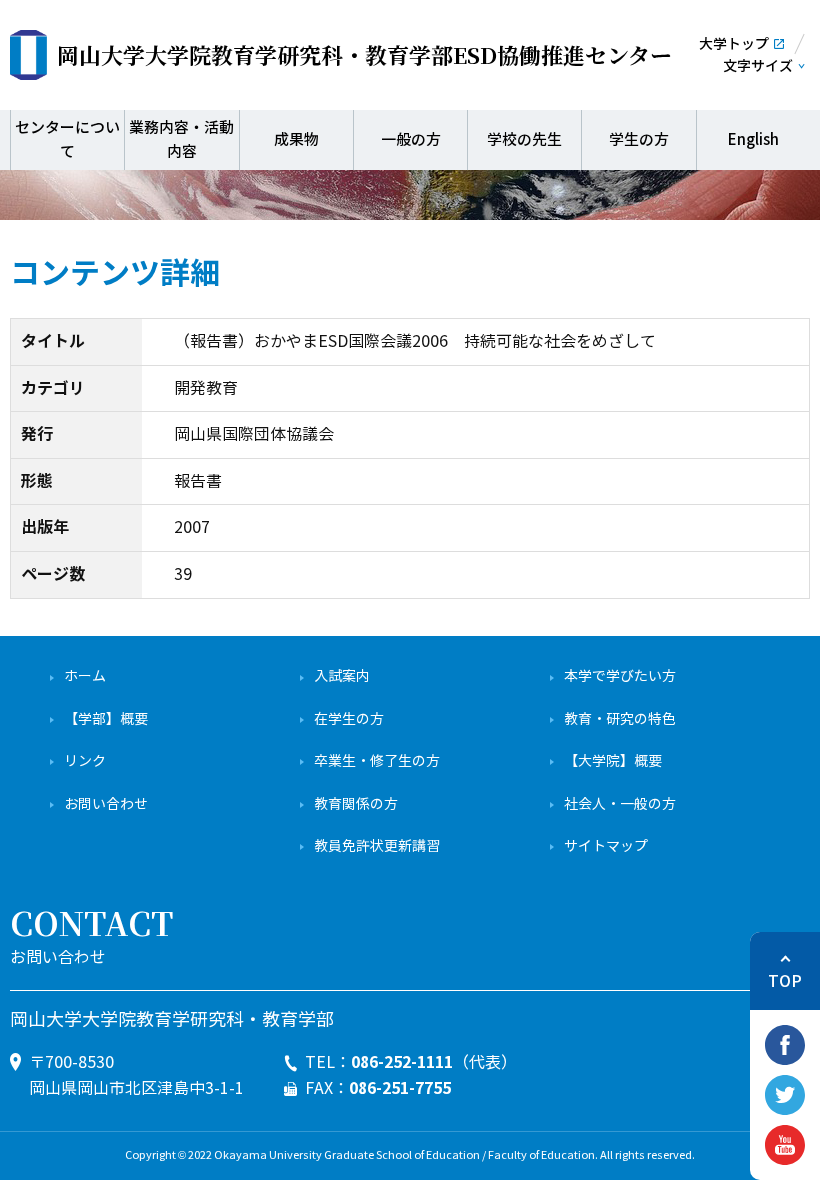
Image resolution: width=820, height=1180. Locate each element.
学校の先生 (524, 139)
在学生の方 (349, 719)
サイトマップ (606, 846)
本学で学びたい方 (620, 676)
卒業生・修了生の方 (377, 761)
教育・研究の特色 (620, 719)
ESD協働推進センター (364, 54)
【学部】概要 (106, 719)
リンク (85, 761)
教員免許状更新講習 (377, 846)
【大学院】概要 (613, 761)
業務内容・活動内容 (181, 139)
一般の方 (411, 139)
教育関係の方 (356, 804)
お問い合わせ (106, 804)
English (753, 139)
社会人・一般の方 (620, 804)
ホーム (85, 676)
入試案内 (342, 676)
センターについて (67, 139)
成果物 (296, 139)
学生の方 (639, 139)
